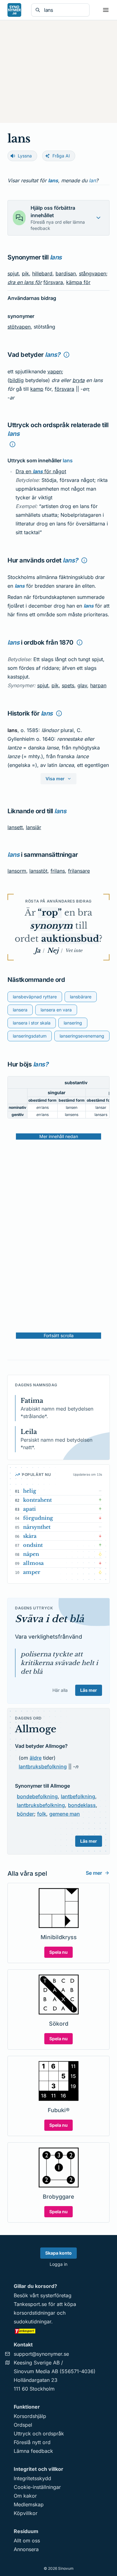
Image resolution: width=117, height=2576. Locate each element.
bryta (78, 380)
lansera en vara (56, 1010)
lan (92, 180)
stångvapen (93, 273)
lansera (20, 1010)
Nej (53, 950)
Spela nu (58, 1952)
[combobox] (65, 10)
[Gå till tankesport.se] (58, 2331)
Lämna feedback (33, 2451)
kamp (37, 389)
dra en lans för (25, 282)
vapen (55, 371)
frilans (58, 871)
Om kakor (25, 2496)
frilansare (79, 871)
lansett (15, 827)
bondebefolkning (37, 1796)
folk (42, 1814)
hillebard (42, 273)
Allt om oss (27, 2541)
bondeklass (82, 1805)
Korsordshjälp (30, 2416)
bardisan (66, 273)
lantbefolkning (78, 1796)
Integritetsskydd (32, 2478)
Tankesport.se (30, 2304)
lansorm (17, 871)
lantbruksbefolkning (43, 1766)
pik (25, 273)
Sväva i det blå (49, 1619)
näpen (31, 1554)
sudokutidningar (32, 2322)
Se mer (94, 1873)
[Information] (66, 355)
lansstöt (38, 871)
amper (32, 1572)
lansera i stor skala (32, 1023)
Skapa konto (58, 2253)
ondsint (33, 1545)
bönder (25, 1814)
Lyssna (25, 156)
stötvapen (19, 327)
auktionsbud (70, 939)
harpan (98, 685)
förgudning (38, 1518)
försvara (53, 282)
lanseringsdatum (30, 1036)
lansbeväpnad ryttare (35, 997)
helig (30, 1491)
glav (82, 685)
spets (68, 685)
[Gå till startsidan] (14, 10)
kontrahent (37, 1500)
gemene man (65, 1814)
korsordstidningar (34, 2313)
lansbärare (81, 997)
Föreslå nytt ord (32, 2442)
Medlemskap (29, 2504)
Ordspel (23, 2425)
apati (29, 1509)
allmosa (33, 1563)
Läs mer (89, 1690)
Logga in (58, 2264)
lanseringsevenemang (82, 1036)
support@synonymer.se (41, 2354)
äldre (36, 1758)
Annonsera (26, 2549)
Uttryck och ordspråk (39, 2434)
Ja (37, 950)
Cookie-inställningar (37, 2487)
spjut (13, 273)
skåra (30, 1536)
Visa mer (55, 779)
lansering (73, 1023)
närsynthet (37, 1527)
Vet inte (74, 950)
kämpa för (78, 282)
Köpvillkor (26, 2513)
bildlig (17, 380)
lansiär (34, 827)
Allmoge (36, 1729)
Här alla (60, 1690)
